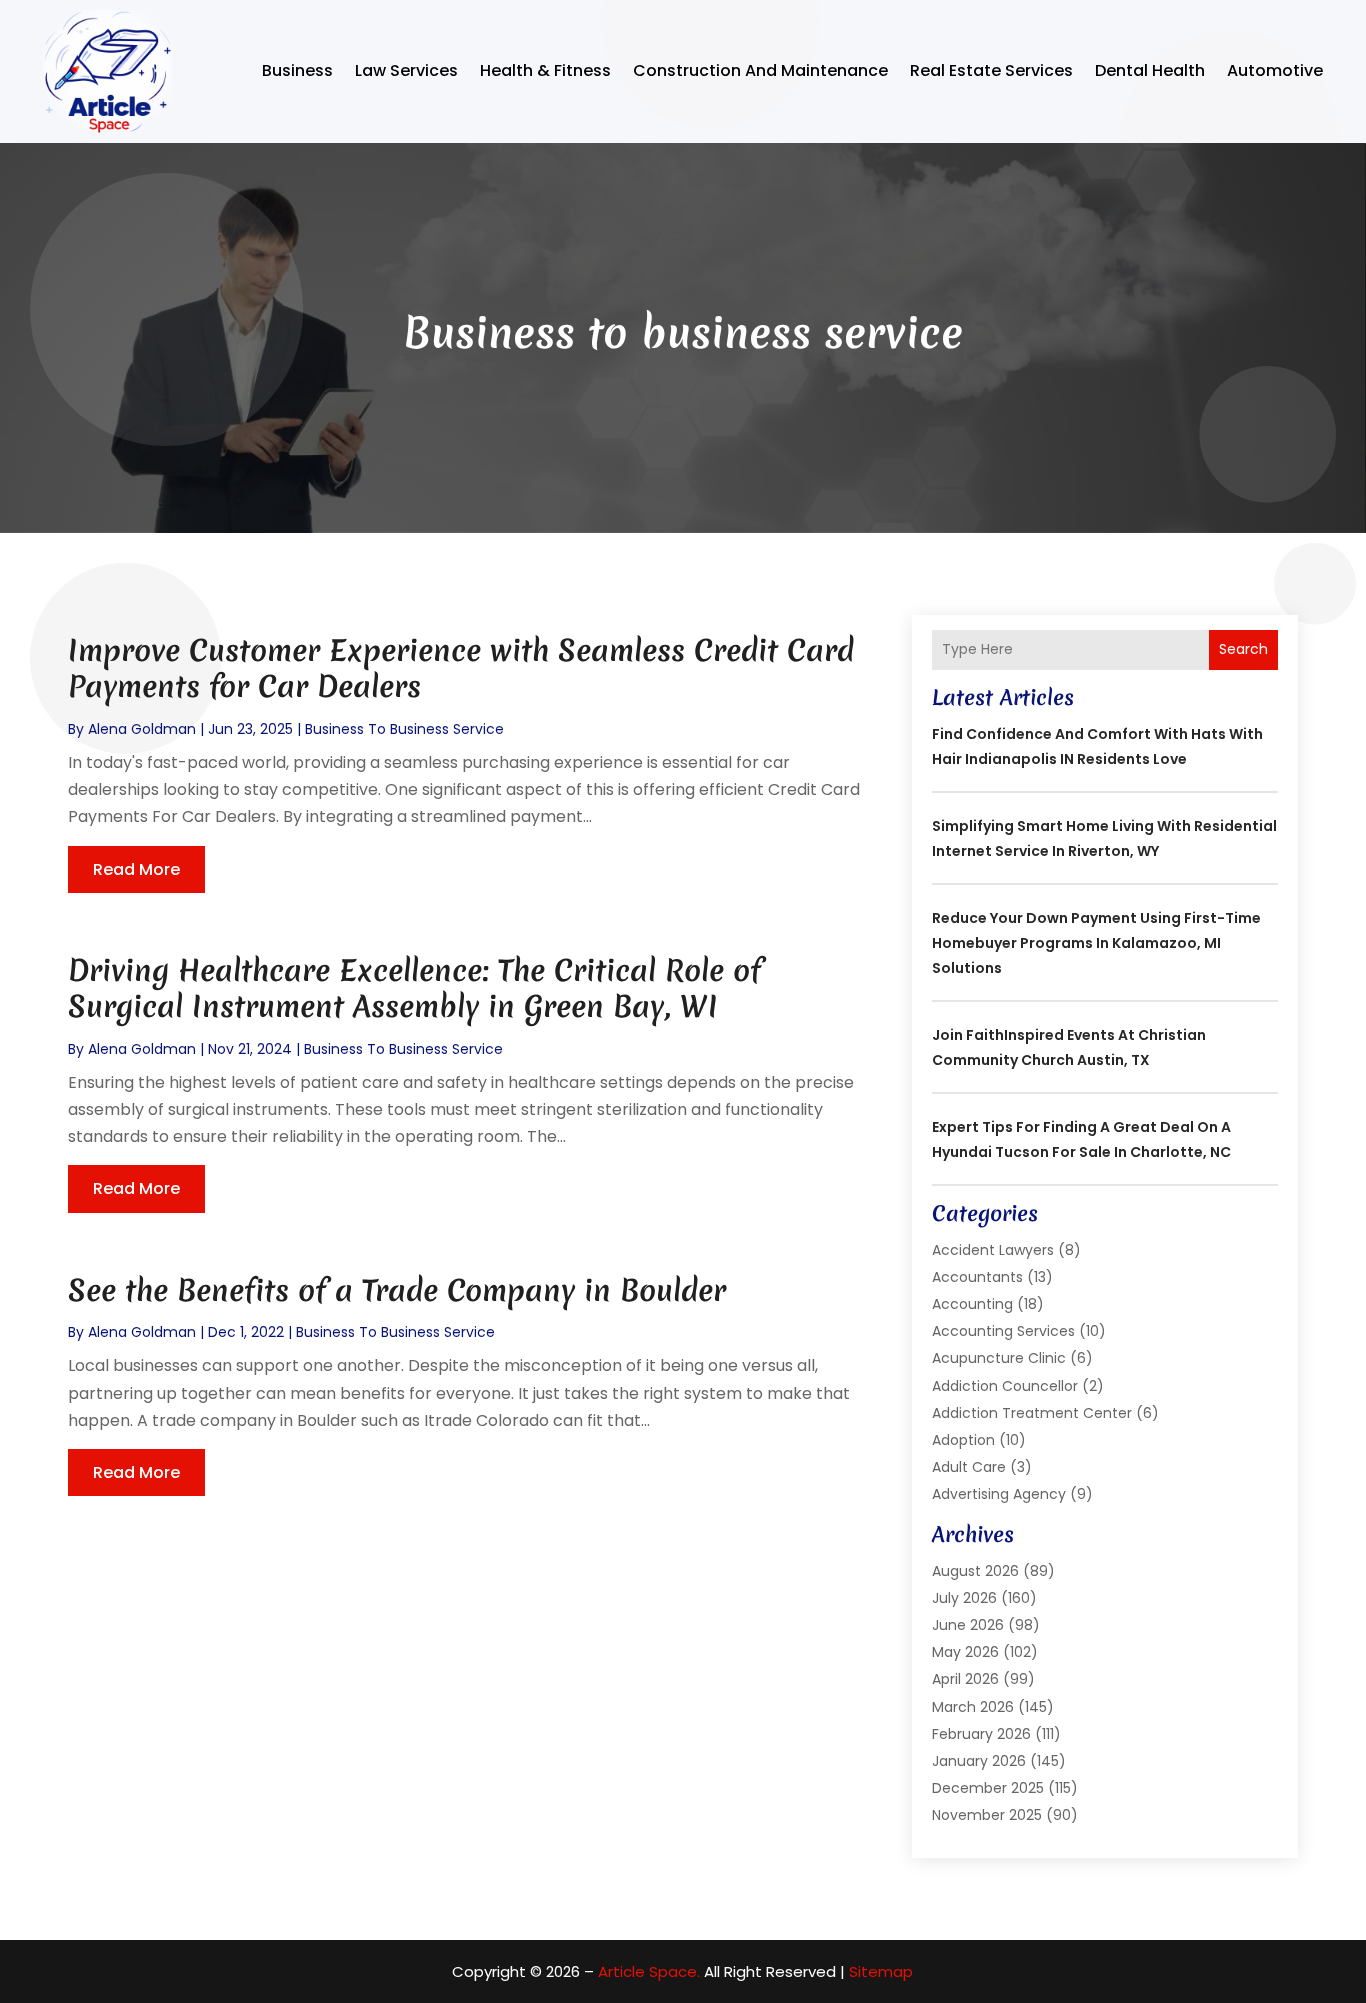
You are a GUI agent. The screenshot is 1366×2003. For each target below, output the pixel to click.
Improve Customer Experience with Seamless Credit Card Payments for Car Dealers (461, 668)
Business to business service (404, 729)
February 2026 (981, 1734)
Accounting (972, 1304)
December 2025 (988, 1788)
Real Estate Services (991, 70)
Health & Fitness (545, 70)
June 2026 (968, 1625)
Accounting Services (1003, 1331)
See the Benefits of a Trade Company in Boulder (397, 1290)
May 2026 (965, 1652)
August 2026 (975, 1571)
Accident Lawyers (993, 1250)
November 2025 (987, 1815)
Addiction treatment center (1032, 1413)
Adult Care (969, 1467)
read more (136, 869)
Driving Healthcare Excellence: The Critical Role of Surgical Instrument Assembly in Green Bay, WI (414, 988)
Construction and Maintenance (760, 70)
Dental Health (1150, 70)
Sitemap (881, 1971)
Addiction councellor (1005, 1386)
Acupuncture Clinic (999, 1358)
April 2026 (965, 1679)
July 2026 (964, 1598)
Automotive (1275, 70)
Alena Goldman (142, 729)
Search (1243, 649)
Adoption (963, 1440)
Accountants (977, 1277)
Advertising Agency (999, 1494)
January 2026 (979, 1761)
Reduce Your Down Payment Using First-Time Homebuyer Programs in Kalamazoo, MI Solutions (1096, 943)
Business (297, 70)
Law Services (406, 70)
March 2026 (973, 1707)
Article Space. (649, 1971)
